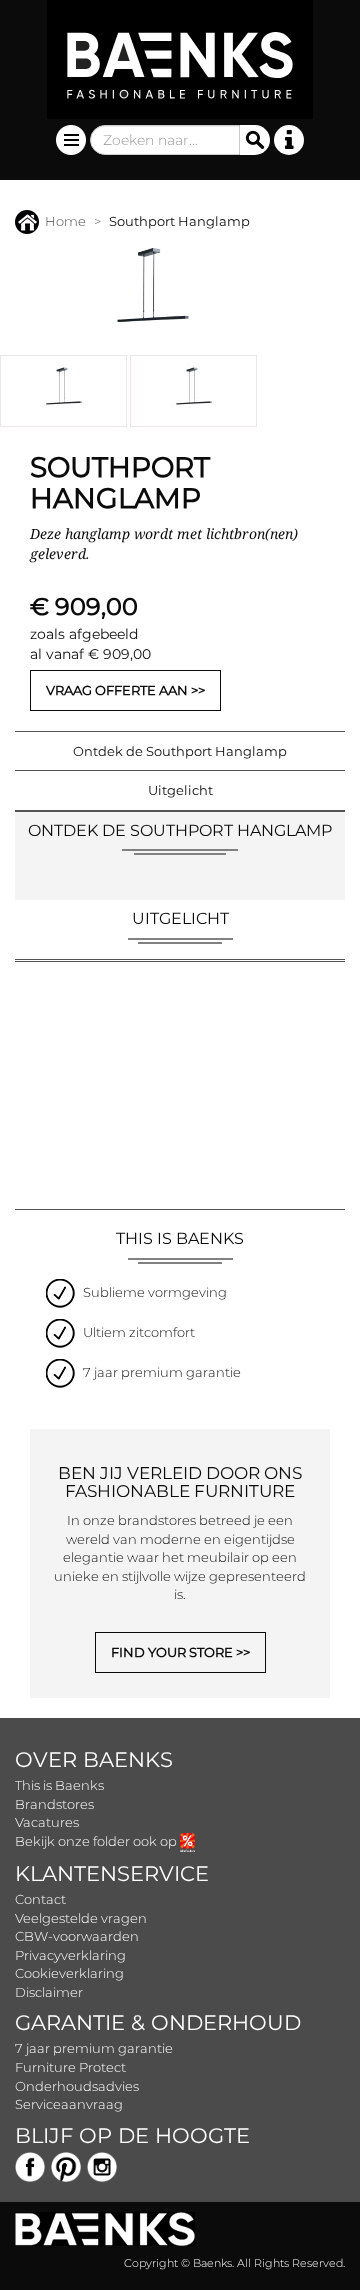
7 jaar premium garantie (94, 2048)
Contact (40, 1899)
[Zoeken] (255, 140)
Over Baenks (94, 1759)
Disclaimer (49, 1992)
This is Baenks (59, 1785)
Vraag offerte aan (117, 690)
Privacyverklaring (70, 1955)
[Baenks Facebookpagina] (30, 2165)
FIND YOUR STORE (172, 1652)
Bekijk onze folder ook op (97, 1841)
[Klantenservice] (289, 140)
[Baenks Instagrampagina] (102, 2165)
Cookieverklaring (69, 1973)
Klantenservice (112, 1873)
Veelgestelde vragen (81, 1918)
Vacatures (47, 1822)
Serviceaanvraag (69, 2104)
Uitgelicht (180, 790)
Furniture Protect (70, 2067)
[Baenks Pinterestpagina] (66, 2165)
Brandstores (54, 1804)
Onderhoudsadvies (77, 2086)
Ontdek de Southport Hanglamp (180, 751)
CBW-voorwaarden (77, 1936)
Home (65, 221)
